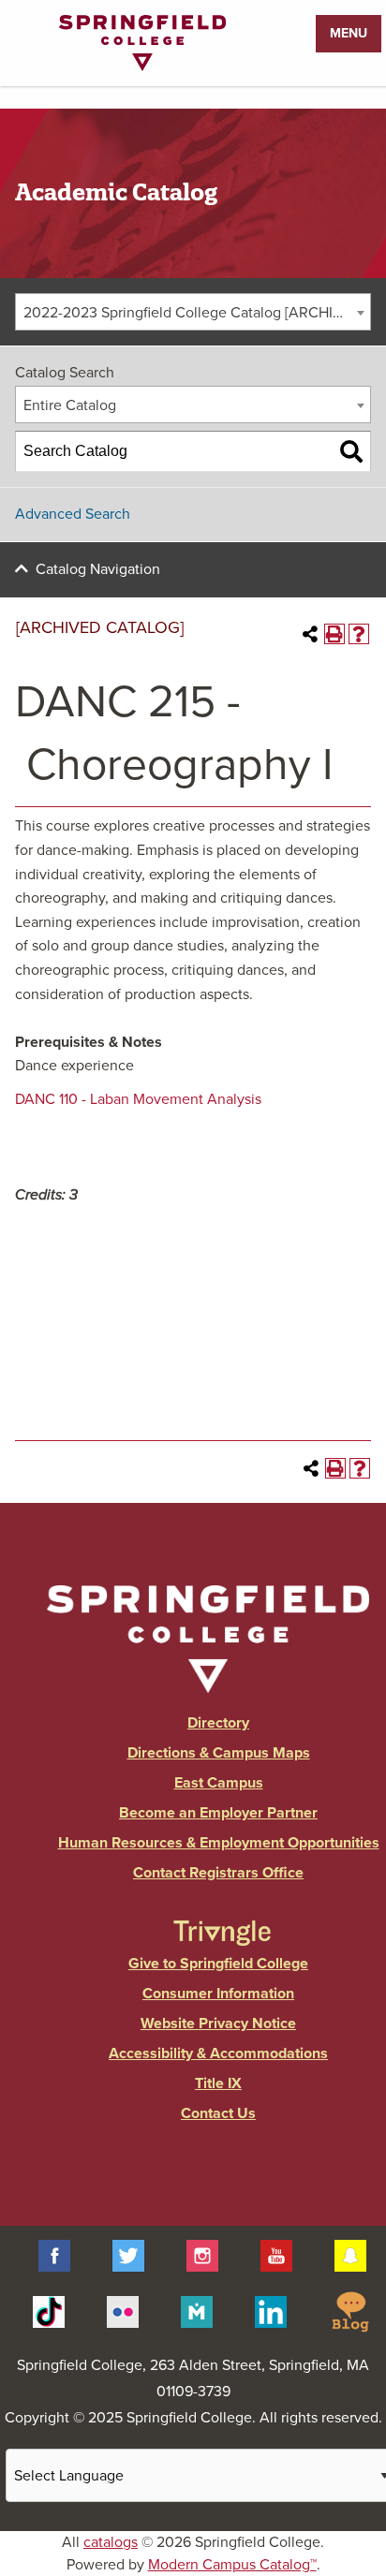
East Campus (219, 1783)
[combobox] (193, 312)
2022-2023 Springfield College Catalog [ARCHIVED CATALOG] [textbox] (197, 313)
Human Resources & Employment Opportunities (219, 1843)
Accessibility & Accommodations (218, 2053)
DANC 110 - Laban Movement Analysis (138, 1099)
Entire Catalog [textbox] (70, 405)
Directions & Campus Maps (219, 1753)
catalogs (111, 2542)
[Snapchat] (350, 2255)
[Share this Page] (310, 634)
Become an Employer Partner (218, 1813)
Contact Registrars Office (218, 1873)
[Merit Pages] (197, 2310)
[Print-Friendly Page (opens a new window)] (334, 634)
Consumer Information (218, 1994)
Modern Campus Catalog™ (232, 2565)
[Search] (351, 451)
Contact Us (218, 2113)
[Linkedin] (271, 2310)
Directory (218, 1723)
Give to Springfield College (218, 1964)
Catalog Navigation (98, 569)
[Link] (142, 66)
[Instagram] (202, 2255)
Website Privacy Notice (218, 2024)
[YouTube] (276, 2255)
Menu (349, 33)
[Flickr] (123, 2310)
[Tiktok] (49, 2310)
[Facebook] (54, 2255)
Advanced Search (73, 514)
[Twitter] (128, 2255)
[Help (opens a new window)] (359, 634)
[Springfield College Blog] (350, 2310)
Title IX (218, 2083)
